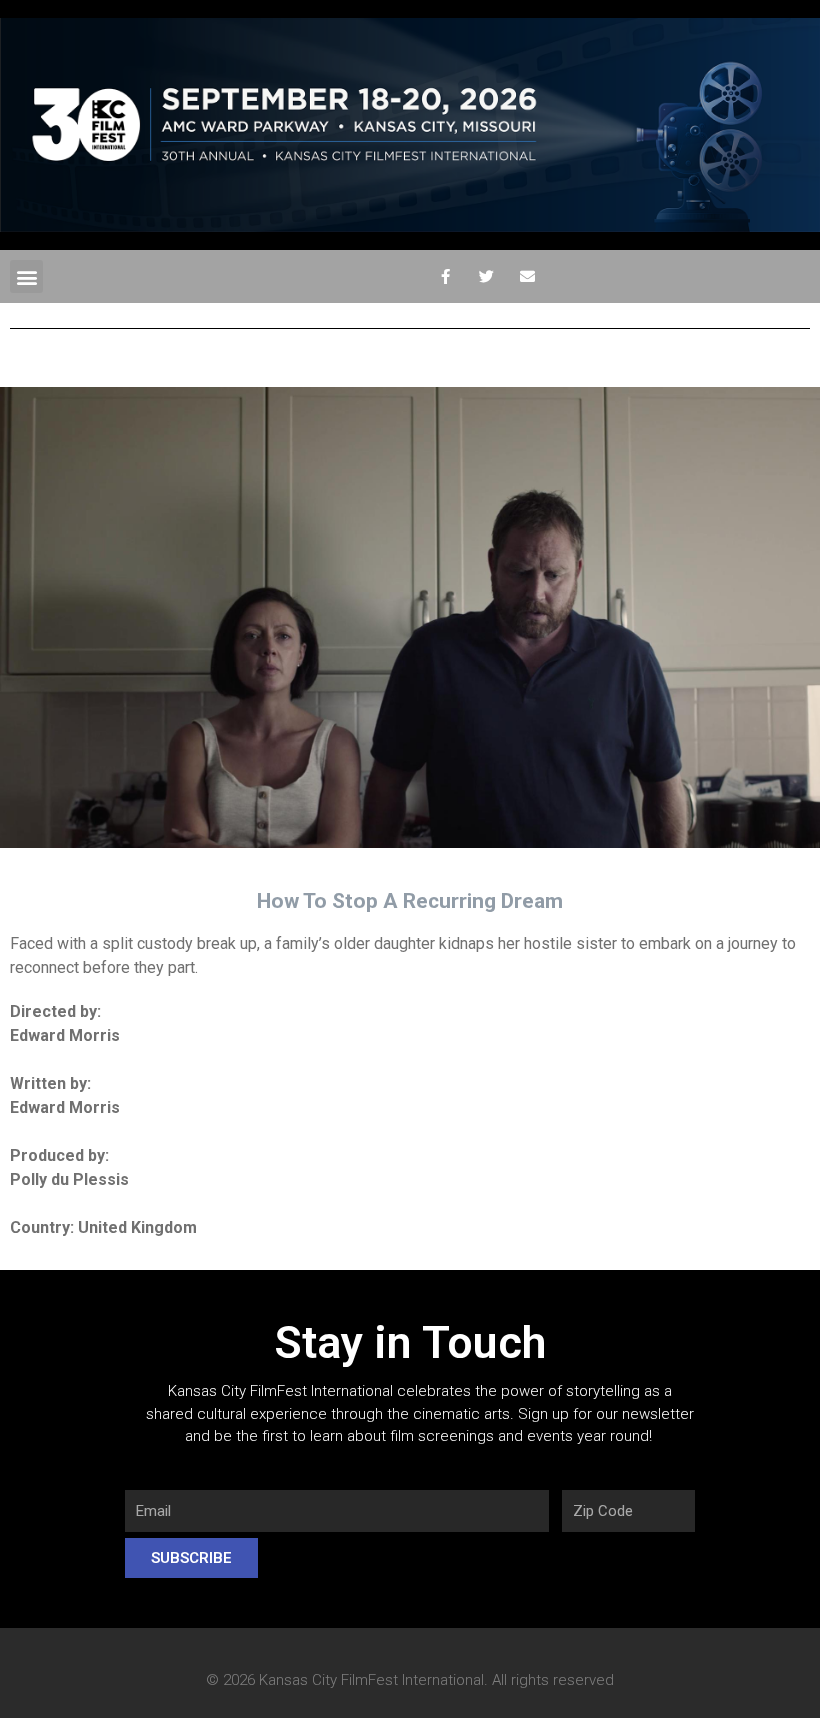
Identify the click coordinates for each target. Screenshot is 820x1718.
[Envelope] (527, 277)
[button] (26, 276)
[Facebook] (445, 277)
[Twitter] (486, 277)
